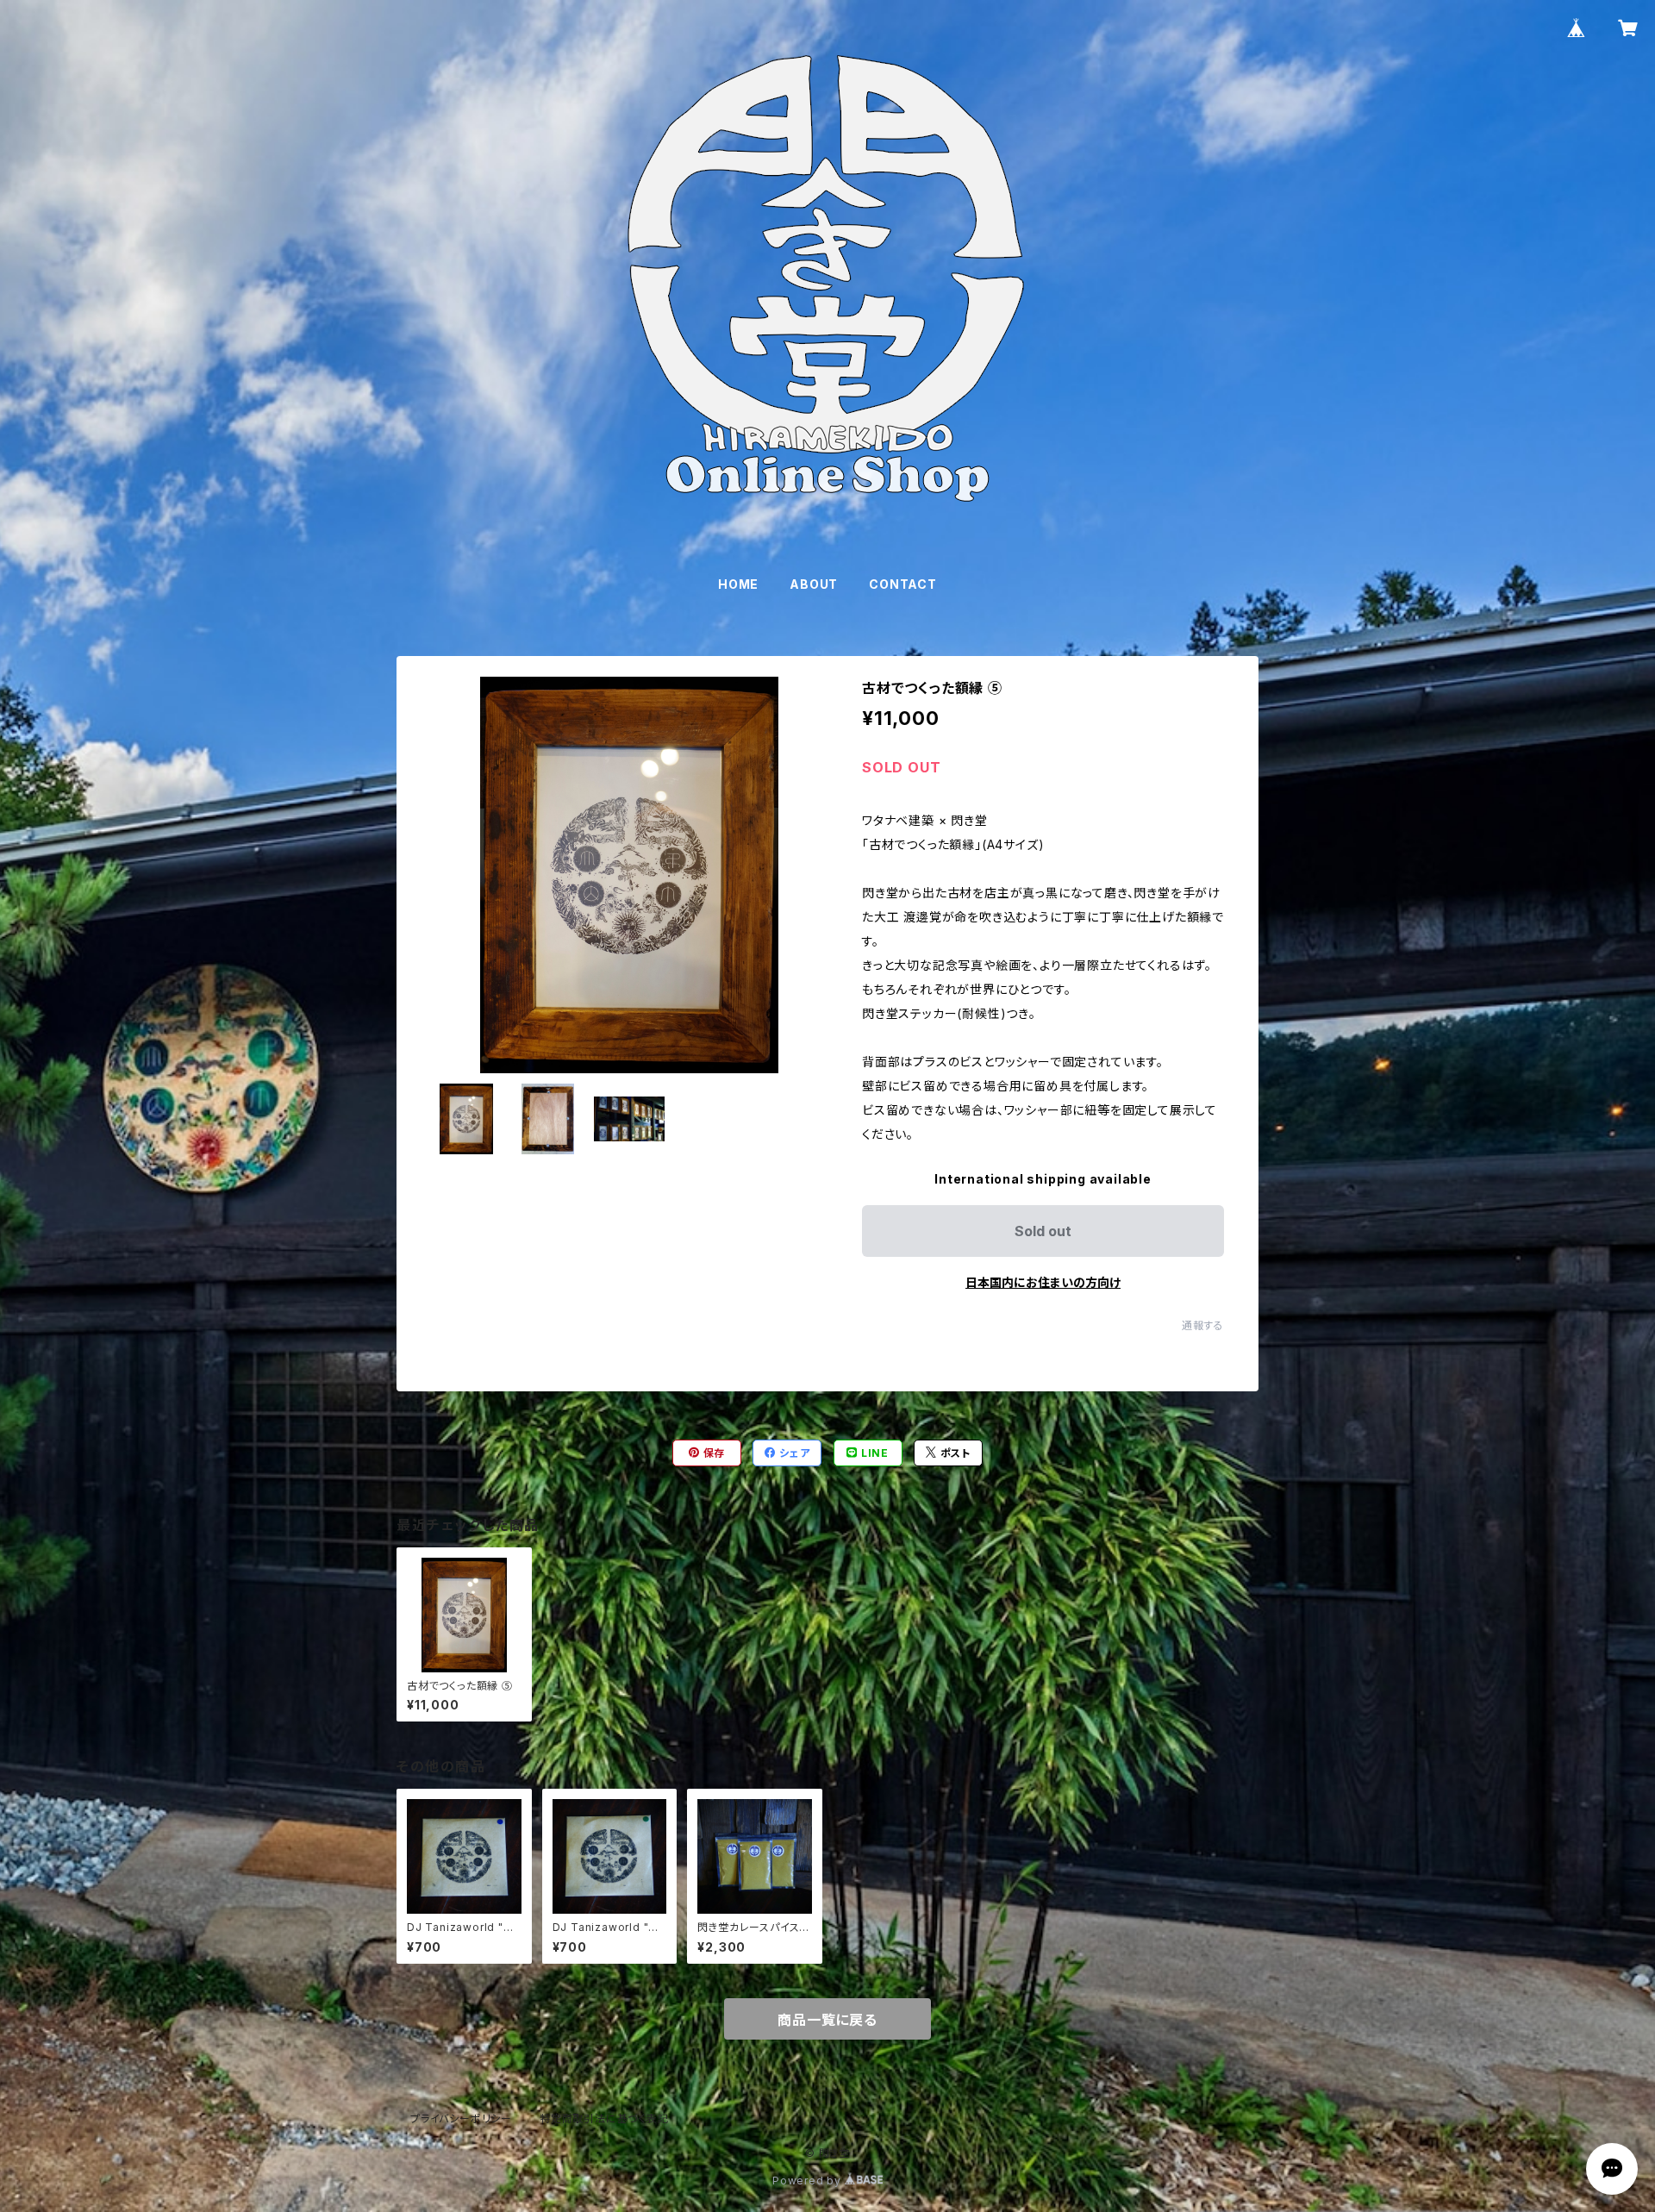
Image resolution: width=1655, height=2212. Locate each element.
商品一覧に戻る (827, 2020)
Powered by (809, 2181)
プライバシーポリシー (461, 2118)
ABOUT (814, 584)
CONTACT (903, 584)
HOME (738, 584)
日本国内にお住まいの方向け (1043, 1282)
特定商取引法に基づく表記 (604, 2118)
